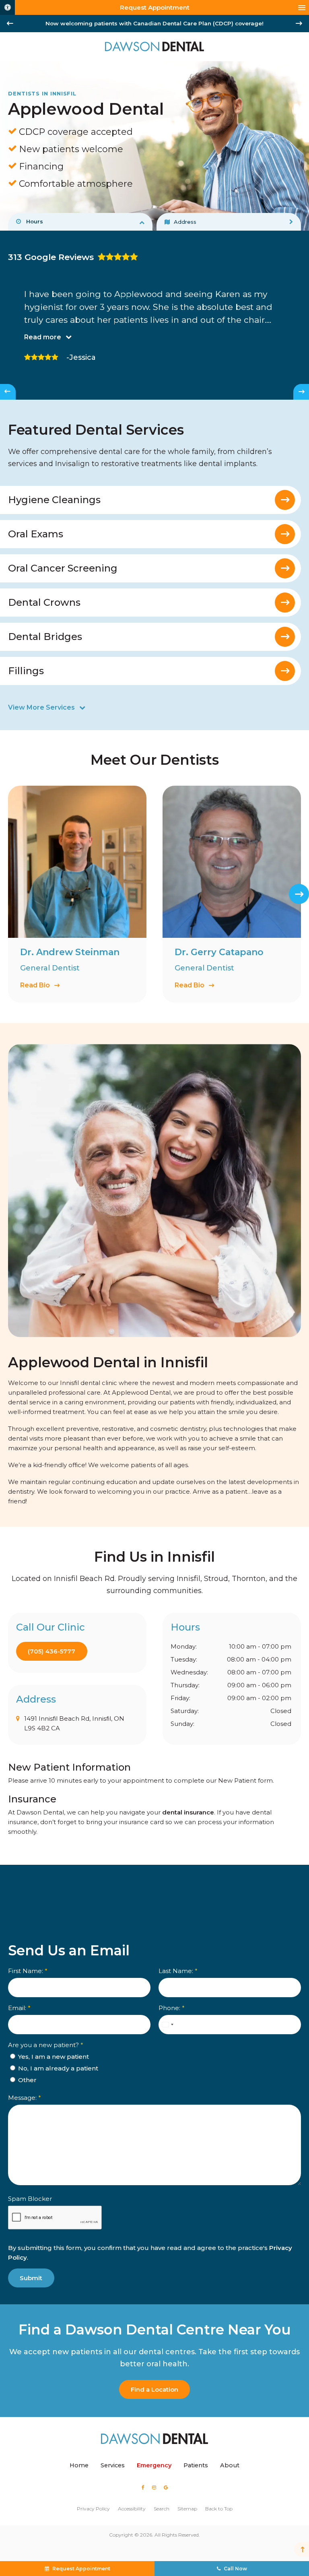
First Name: (28, 1971)
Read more (43, 337)
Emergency (154, 2465)
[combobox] (167, 2025)
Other (27, 2080)
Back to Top (219, 2509)
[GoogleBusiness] (166, 2487)
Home (79, 2465)
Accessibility (132, 2509)
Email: (19, 2008)
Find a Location (154, 2389)
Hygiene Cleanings (54, 500)
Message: (25, 2098)
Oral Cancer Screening (63, 568)
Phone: (172, 2008)
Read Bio (35, 985)
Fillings (26, 671)
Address (185, 222)
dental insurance (188, 1812)
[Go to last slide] (10, 23)
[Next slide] (299, 23)
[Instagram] (154, 2487)
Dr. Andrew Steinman (70, 952)
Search (162, 2509)
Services (113, 2465)
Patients (196, 2465)
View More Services (41, 707)
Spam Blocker (30, 2199)
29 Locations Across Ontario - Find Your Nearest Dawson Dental (155, 23)
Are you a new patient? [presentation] (46, 2045)
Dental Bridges (45, 637)
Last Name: (178, 1971)
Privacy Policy (93, 2509)
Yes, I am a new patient (53, 2057)
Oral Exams (36, 534)
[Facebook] (143, 2487)
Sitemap (187, 2509)
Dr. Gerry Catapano (219, 952)
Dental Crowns (44, 602)
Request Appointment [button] (155, 7)
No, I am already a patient (57, 2068)
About (230, 2465)
